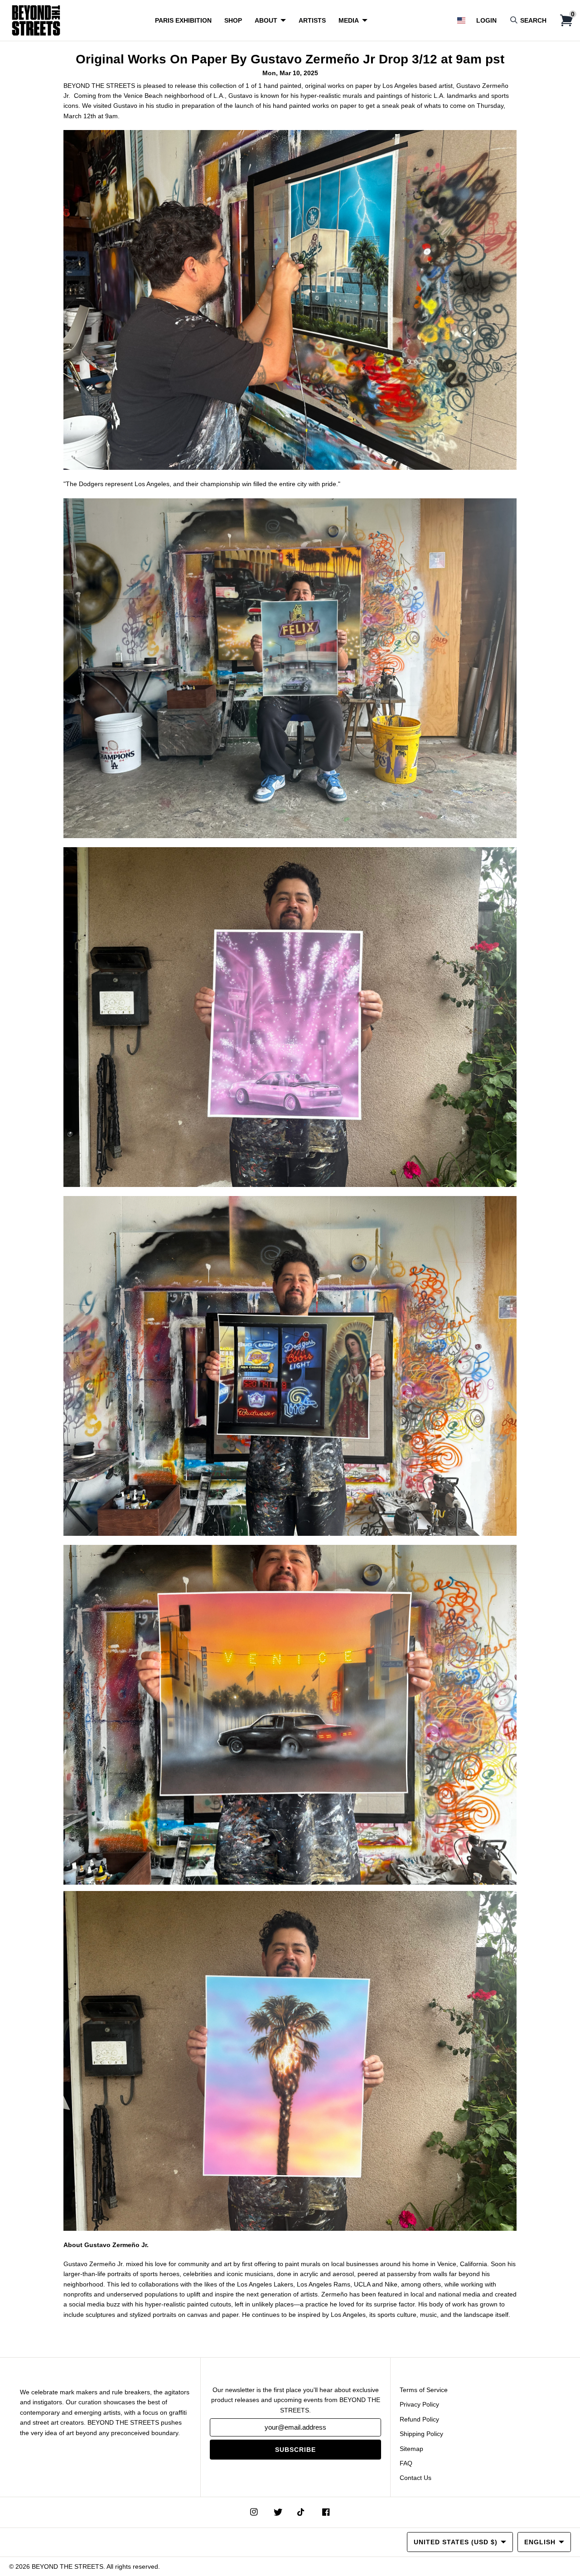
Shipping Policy (421, 2434)
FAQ (406, 2463)
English (540, 2542)
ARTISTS (312, 20)
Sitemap (411, 2449)
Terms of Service (424, 2390)
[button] (461, 20)
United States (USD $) (456, 2542)
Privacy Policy (419, 2404)
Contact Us (416, 2478)
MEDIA (349, 20)
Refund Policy (419, 2419)
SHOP (233, 20)
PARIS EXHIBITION (183, 20)
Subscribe (295, 2450)
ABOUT (266, 20)
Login (486, 20)
